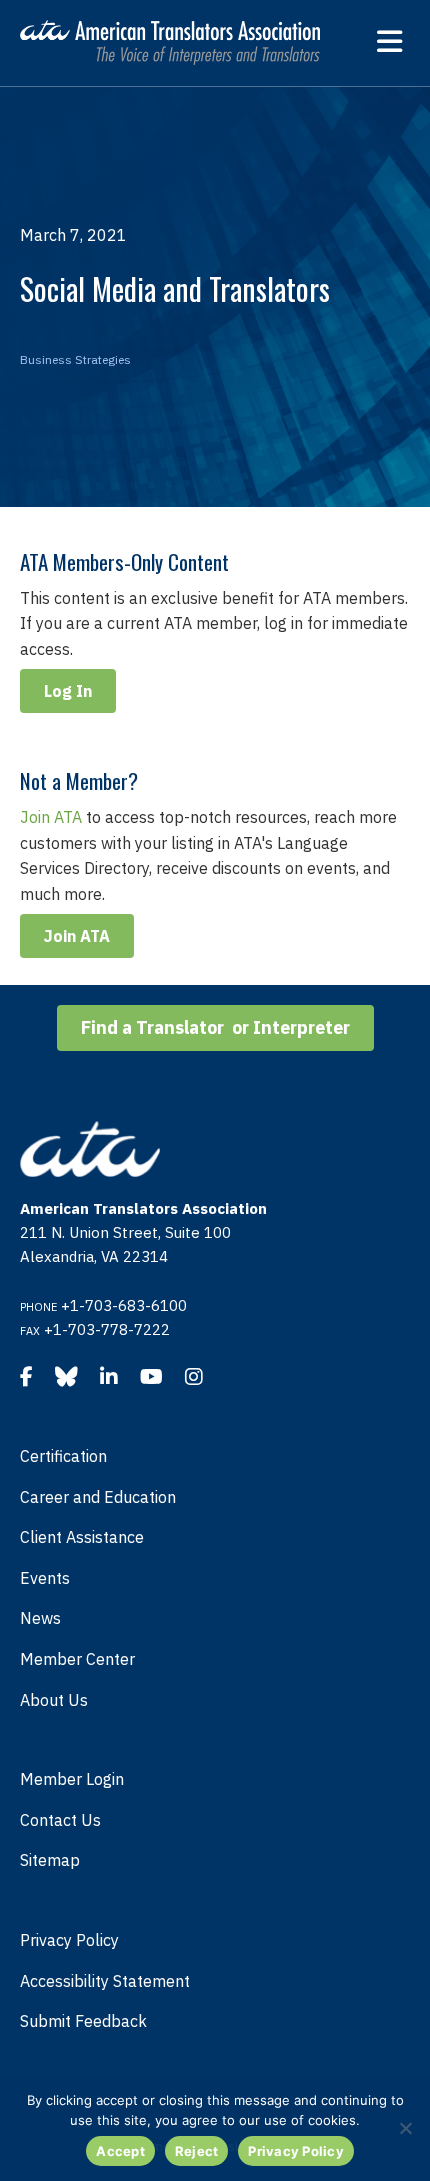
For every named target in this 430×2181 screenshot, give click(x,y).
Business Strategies (75, 359)
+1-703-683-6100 (124, 1305)
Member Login (72, 1779)
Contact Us (60, 1820)
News (40, 1618)
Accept (120, 2151)
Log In (68, 691)
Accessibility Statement (105, 1981)
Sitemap (50, 1860)
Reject (197, 2151)
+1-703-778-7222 (107, 1329)
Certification (63, 1456)
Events (45, 1578)
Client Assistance (82, 1537)
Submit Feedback (83, 2021)
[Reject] (405, 2128)
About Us (54, 1700)
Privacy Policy (69, 1940)
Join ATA (51, 817)
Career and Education (98, 1497)
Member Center (77, 1659)
